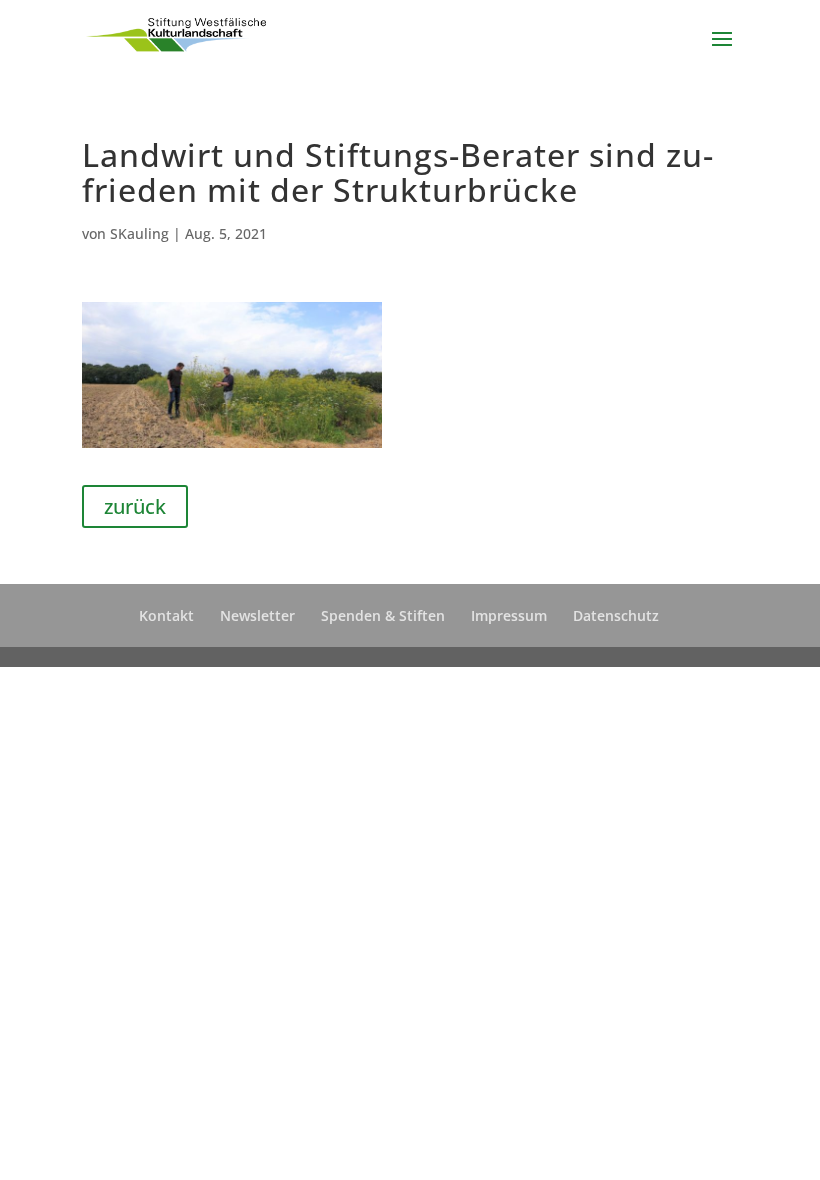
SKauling (139, 233)
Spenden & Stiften (383, 615)
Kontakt (166, 615)
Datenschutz (616, 615)
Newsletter (257, 615)
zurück (135, 506)
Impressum (509, 615)
